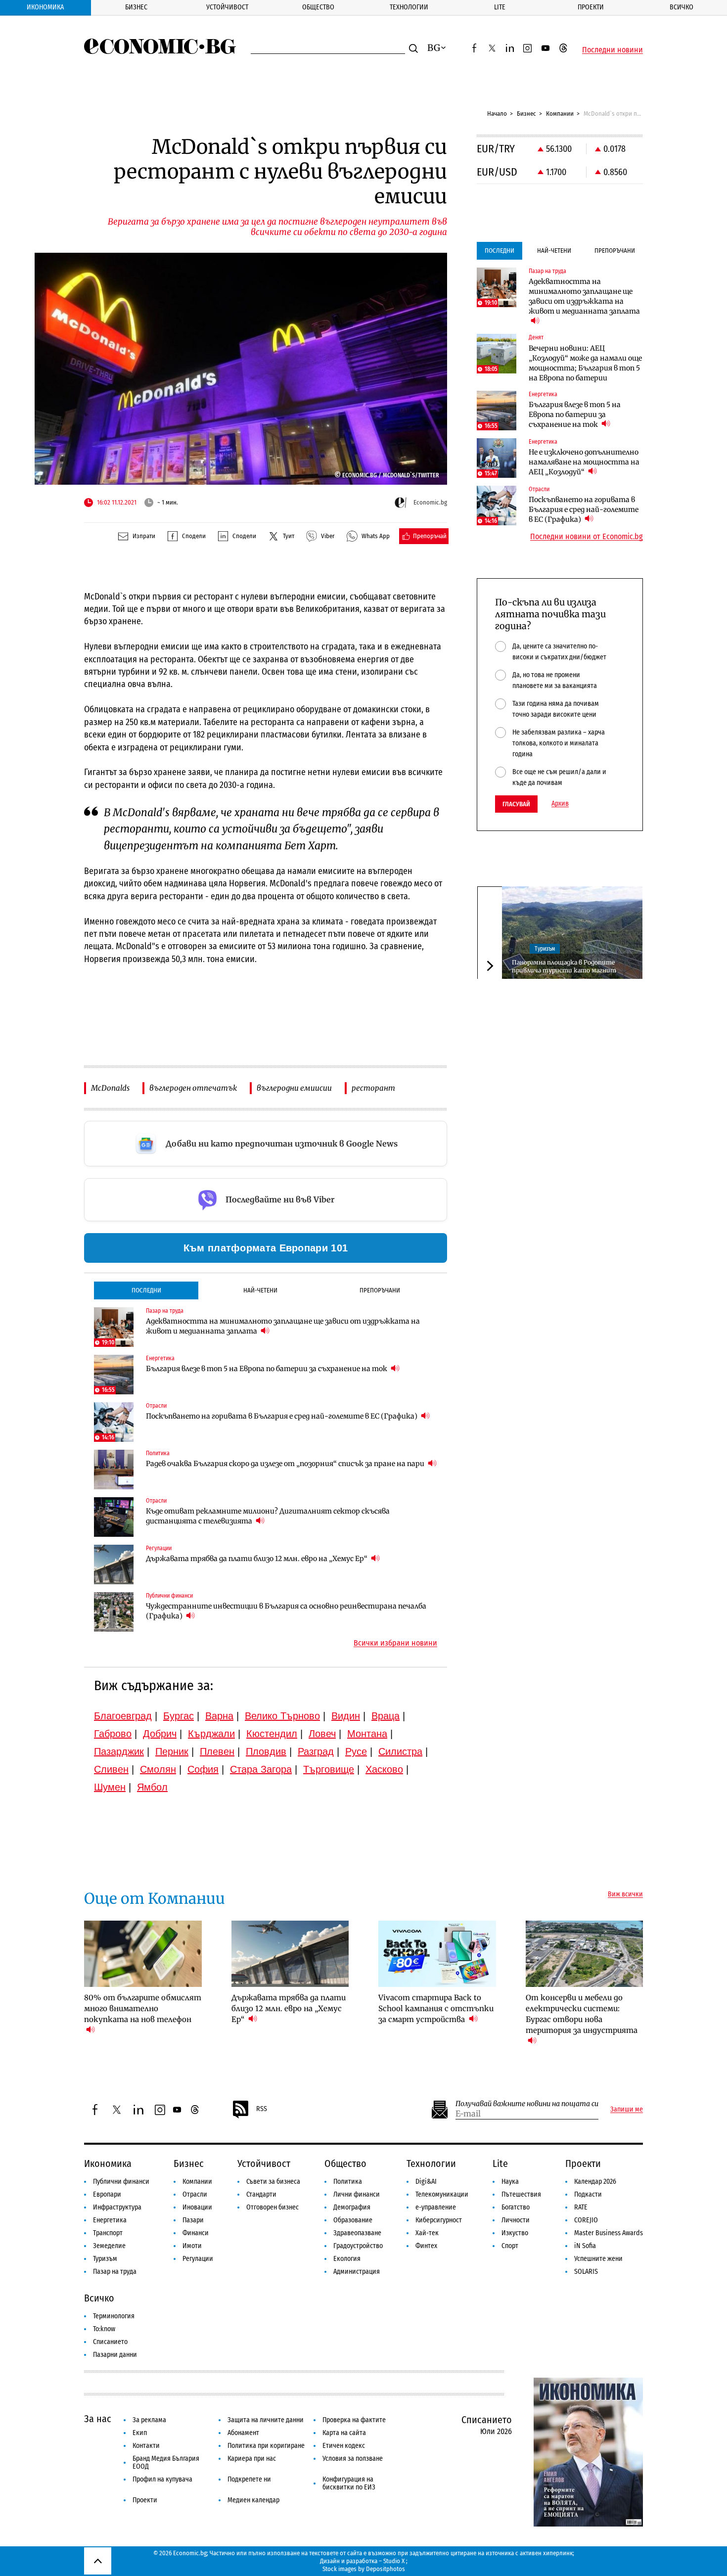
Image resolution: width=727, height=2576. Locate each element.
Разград (316, 1751)
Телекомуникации (442, 2194)
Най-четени (260, 1290)
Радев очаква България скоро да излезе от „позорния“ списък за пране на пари (286, 1464)
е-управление (436, 2207)
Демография (352, 2207)
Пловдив (266, 1751)
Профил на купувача (162, 2479)
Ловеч (322, 1734)
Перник (172, 1751)
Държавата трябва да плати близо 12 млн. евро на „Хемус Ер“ (257, 1559)
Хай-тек (427, 2233)
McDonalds (110, 1088)
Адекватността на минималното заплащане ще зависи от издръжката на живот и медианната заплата (283, 1326)
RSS (262, 2109)
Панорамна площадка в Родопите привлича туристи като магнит (564, 966)
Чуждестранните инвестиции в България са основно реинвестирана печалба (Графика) (286, 1611)
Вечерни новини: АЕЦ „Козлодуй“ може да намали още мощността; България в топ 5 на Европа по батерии (585, 363)
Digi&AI (426, 2182)
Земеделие (109, 2246)
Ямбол (152, 1787)
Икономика (45, 7)
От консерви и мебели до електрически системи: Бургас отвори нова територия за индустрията (582, 2014)
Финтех (426, 2246)
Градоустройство (358, 2246)
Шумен (110, 1787)
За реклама (149, 2420)
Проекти (591, 7)
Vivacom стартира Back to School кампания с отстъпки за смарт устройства (436, 2008)
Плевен (217, 1751)
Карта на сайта (344, 2433)
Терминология (114, 2316)
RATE (581, 2207)
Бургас (179, 1716)
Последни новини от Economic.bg (587, 537)
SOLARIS (586, 2272)
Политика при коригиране (266, 2446)
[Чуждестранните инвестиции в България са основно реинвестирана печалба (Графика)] (114, 1612)
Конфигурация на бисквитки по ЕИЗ (349, 2483)
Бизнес (136, 7)
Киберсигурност (439, 2220)
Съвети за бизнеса (273, 2182)
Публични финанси (121, 2182)
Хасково (384, 1769)
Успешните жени (598, 2259)
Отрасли (195, 2194)
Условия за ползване (353, 2459)
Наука (510, 2182)
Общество (318, 7)
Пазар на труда (115, 2272)
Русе (356, 1751)
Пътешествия (521, 2194)
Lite (500, 7)
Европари (107, 2194)
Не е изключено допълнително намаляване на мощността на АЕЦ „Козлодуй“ (584, 462)
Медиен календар (253, 2500)
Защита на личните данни (266, 2420)
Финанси (196, 2233)
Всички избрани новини (395, 1643)
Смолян (158, 1769)
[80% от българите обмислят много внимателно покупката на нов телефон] (143, 1954)
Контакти (146, 2446)
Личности (516, 2220)
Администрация (357, 2272)
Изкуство (515, 2233)
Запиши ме (627, 2110)
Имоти (192, 2246)
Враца (386, 1716)
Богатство (516, 2207)
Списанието (110, 2342)
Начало (497, 114)
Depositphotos (386, 2569)
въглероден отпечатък (193, 1088)
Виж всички (625, 1894)
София (203, 1769)
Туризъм (545, 948)
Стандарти (261, 2194)
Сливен (111, 1769)
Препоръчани (380, 1290)
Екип (140, 2433)
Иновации (197, 2207)
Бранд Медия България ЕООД (166, 2462)
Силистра (400, 1751)
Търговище (329, 1769)
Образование (353, 2220)
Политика (348, 2182)
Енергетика (110, 2220)
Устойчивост (227, 7)
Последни (146, 1290)
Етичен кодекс (344, 2446)
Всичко (682, 7)
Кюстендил (272, 1734)
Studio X (394, 2561)
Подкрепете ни (249, 2479)
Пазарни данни (115, 2355)
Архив (560, 804)
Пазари (193, 2220)
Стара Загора (261, 1769)
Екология (347, 2259)
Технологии (409, 7)
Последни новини (613, 50)
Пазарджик (119, 1751)
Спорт (510, 2246)
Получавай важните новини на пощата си (527, 2104)
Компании (560, 114)
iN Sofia (585, 2246)
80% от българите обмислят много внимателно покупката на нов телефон (143, 2008)
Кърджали (211, 1734)
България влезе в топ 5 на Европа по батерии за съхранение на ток (267, 1369)
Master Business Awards (609, 2233)
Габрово (113, 1734)
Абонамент (243, 2433)
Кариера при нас (252, 2459)
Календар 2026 (595, 2182)
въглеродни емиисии (294, 1088)
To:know (104, 2329)
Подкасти (588, 2194)
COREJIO (586, 2220)
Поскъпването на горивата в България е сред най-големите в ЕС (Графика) (282, 1416)
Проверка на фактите (354, 2420)
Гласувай (516, 804)
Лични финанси (357, 2194)
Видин (346, 1716)
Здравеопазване (357, 2233)
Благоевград (123, 1716)
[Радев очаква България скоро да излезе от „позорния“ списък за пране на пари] (114, 1470)
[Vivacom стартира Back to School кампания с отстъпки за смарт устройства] (437, 1954)
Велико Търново (282, 1716)
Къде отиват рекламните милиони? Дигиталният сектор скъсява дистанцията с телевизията (268, 1516)
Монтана (367, 1734)
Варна (219, 1716)
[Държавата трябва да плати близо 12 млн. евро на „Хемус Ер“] (114, 1564)
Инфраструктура (117, 2207)
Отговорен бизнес (273, 2207)
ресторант (373, 1088)
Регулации (198, 2259)
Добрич (160, 1734)
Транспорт (108, 2233)
